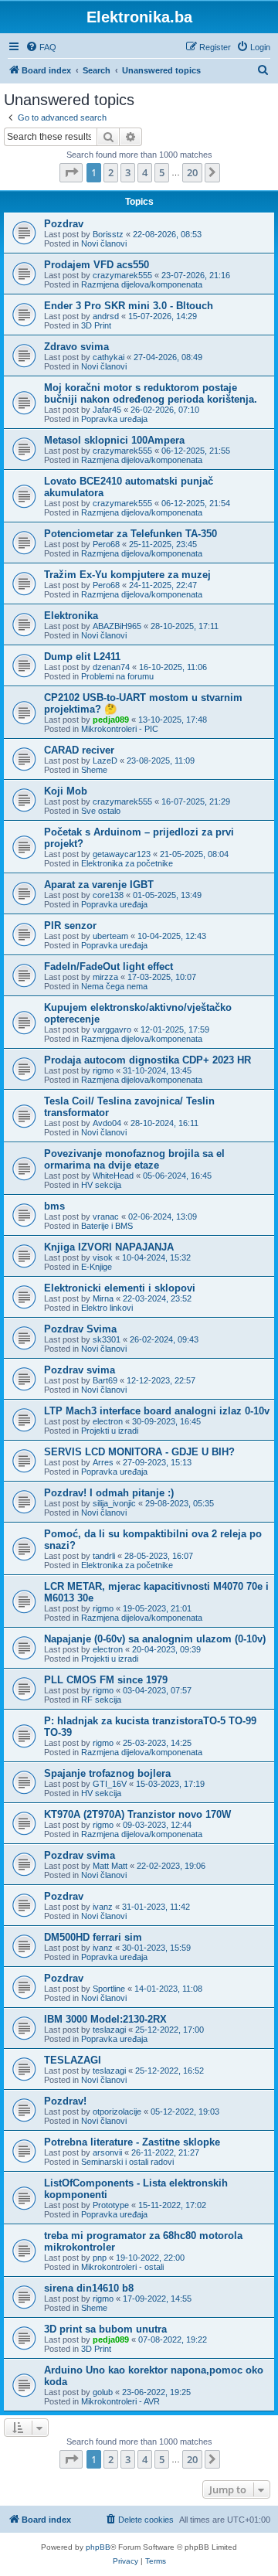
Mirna (103, 1298)
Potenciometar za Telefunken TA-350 (131, 534)
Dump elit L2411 (82, 657)
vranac (106, 1217)
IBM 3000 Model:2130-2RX (105, 2019)
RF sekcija (101, 1700)
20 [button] (192, 172)
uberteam (110, 936)
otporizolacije (117, 2112)
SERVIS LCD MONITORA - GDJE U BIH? (139, 1452)
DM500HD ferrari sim (93, 1937)
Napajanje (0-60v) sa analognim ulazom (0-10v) (155, 1639)
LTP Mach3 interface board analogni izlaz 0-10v (157, 1411)
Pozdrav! (65, 2101)
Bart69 (105, 1380)
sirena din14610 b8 (89, 2288)
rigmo (103, 1070)
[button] (71, 172)
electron (108, 1421)
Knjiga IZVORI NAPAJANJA (109, 1247)
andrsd (106, 316)
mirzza (105, 977)
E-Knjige (97, 1267)
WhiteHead (113, 1176)
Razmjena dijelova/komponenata (142, 284)
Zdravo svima (76, 347)
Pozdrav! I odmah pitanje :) (109, 1493)
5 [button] (162, 172)
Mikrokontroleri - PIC (120, 729)
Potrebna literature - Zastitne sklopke (132, 2142)
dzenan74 (111, 667)
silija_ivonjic (114, 1503)
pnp (100, 2258)
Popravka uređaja (114, 419)
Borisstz (108, 234)
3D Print (96, 325)
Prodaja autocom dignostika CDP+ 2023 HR (147, 1060)
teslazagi (109, 2030)
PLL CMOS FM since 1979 (106, 1680)
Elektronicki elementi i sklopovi (120, 1288)
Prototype (111, 2205)
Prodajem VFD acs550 (97, 265)
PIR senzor (70, 926)
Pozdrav (64, 224)
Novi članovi (104, 243)
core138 (108, 895)
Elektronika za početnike (127, 863)
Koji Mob (66, 791)
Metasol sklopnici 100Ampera (114, 440)
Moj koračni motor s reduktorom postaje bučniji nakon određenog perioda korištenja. (151, 393)
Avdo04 (107, 1123)
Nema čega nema (114, 986)
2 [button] (111, 172)
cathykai (108, 357)
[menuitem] (41, 47)
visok (103, 1257)
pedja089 (111, 720)
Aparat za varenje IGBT (99, 885)
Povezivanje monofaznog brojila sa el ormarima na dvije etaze (134, 1159)
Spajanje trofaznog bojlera (107, 1773)
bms (54, 1206)
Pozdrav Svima (80, 1329)
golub (103, 2392)
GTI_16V (110, 1784)
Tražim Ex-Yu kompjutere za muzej (127, 575)
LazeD (105, 761)
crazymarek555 (122, 275)
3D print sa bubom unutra (105, 2329)
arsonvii (107, 2152)
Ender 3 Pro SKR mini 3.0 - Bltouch (129, 306)
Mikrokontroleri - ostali (122, 2267)
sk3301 (107, 1339)
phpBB (98, 2547)
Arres (103, 1462)
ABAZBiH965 (117, 626)
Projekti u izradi (110, 1431)
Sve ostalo (101, 811)
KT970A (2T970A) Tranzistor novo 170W (137, 1814)
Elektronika (71, 616)
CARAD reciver (79, 750)
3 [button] (128, 172)
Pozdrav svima (80, 1370)
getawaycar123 (122, 854)
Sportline (109, 1989)
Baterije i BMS (107, 1226)
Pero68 (106, 544)
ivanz (103, 1907)
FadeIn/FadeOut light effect (108, 966)
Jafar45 (107, 410)
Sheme (94, 770)
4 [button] (145, 172)
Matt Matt (110, 1866)
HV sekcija (101, 1185)
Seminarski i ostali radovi (127, 2162)
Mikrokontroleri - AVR (120, 2401)
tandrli (104, 1556)
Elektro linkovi (107, 1308)
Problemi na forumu (117, 676)
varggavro (112, 1029)
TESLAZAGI (73, 2060)
